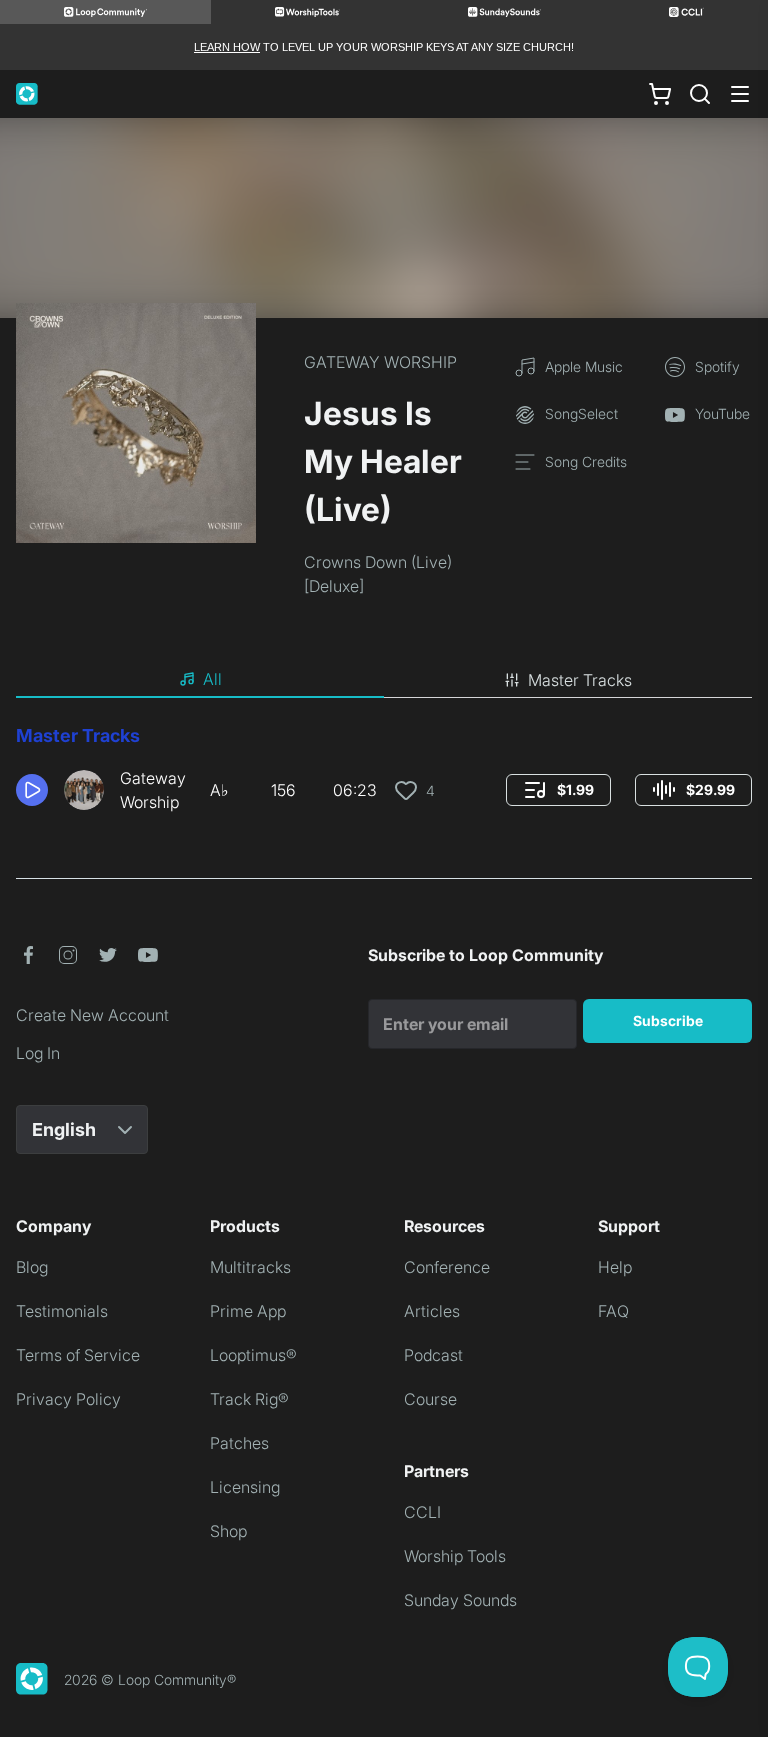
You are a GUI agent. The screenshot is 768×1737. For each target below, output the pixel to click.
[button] (32, 790)
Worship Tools (455, 1556)
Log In (38, 1053)
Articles (432, 1311)
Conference (447, 1267)
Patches (239, 1443)
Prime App (248, 1311)
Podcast (433, 1355)
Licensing (245, 1487)
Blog (32, 1267)
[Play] (32, 790)
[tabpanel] (384, 776)
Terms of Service (78, 1355)
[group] (558, 790)
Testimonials (62, 1311)
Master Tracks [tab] (580, 680)
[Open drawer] (740, 94)
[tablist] (384, 680)
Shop (228, 1531)
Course (430, 1399)
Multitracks (250, 1267)
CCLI (422, 1512)
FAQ (613, 1311)
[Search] (700, 94)
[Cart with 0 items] (660, 94)
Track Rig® (249, 1399)
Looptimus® (253, 1355)
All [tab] (212, 679)
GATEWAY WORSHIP (380, 362)
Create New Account (92, 1015)
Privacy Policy (68, 1399)
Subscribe (668, 1020)
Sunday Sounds (460, 1600)
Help (615, 1267)
